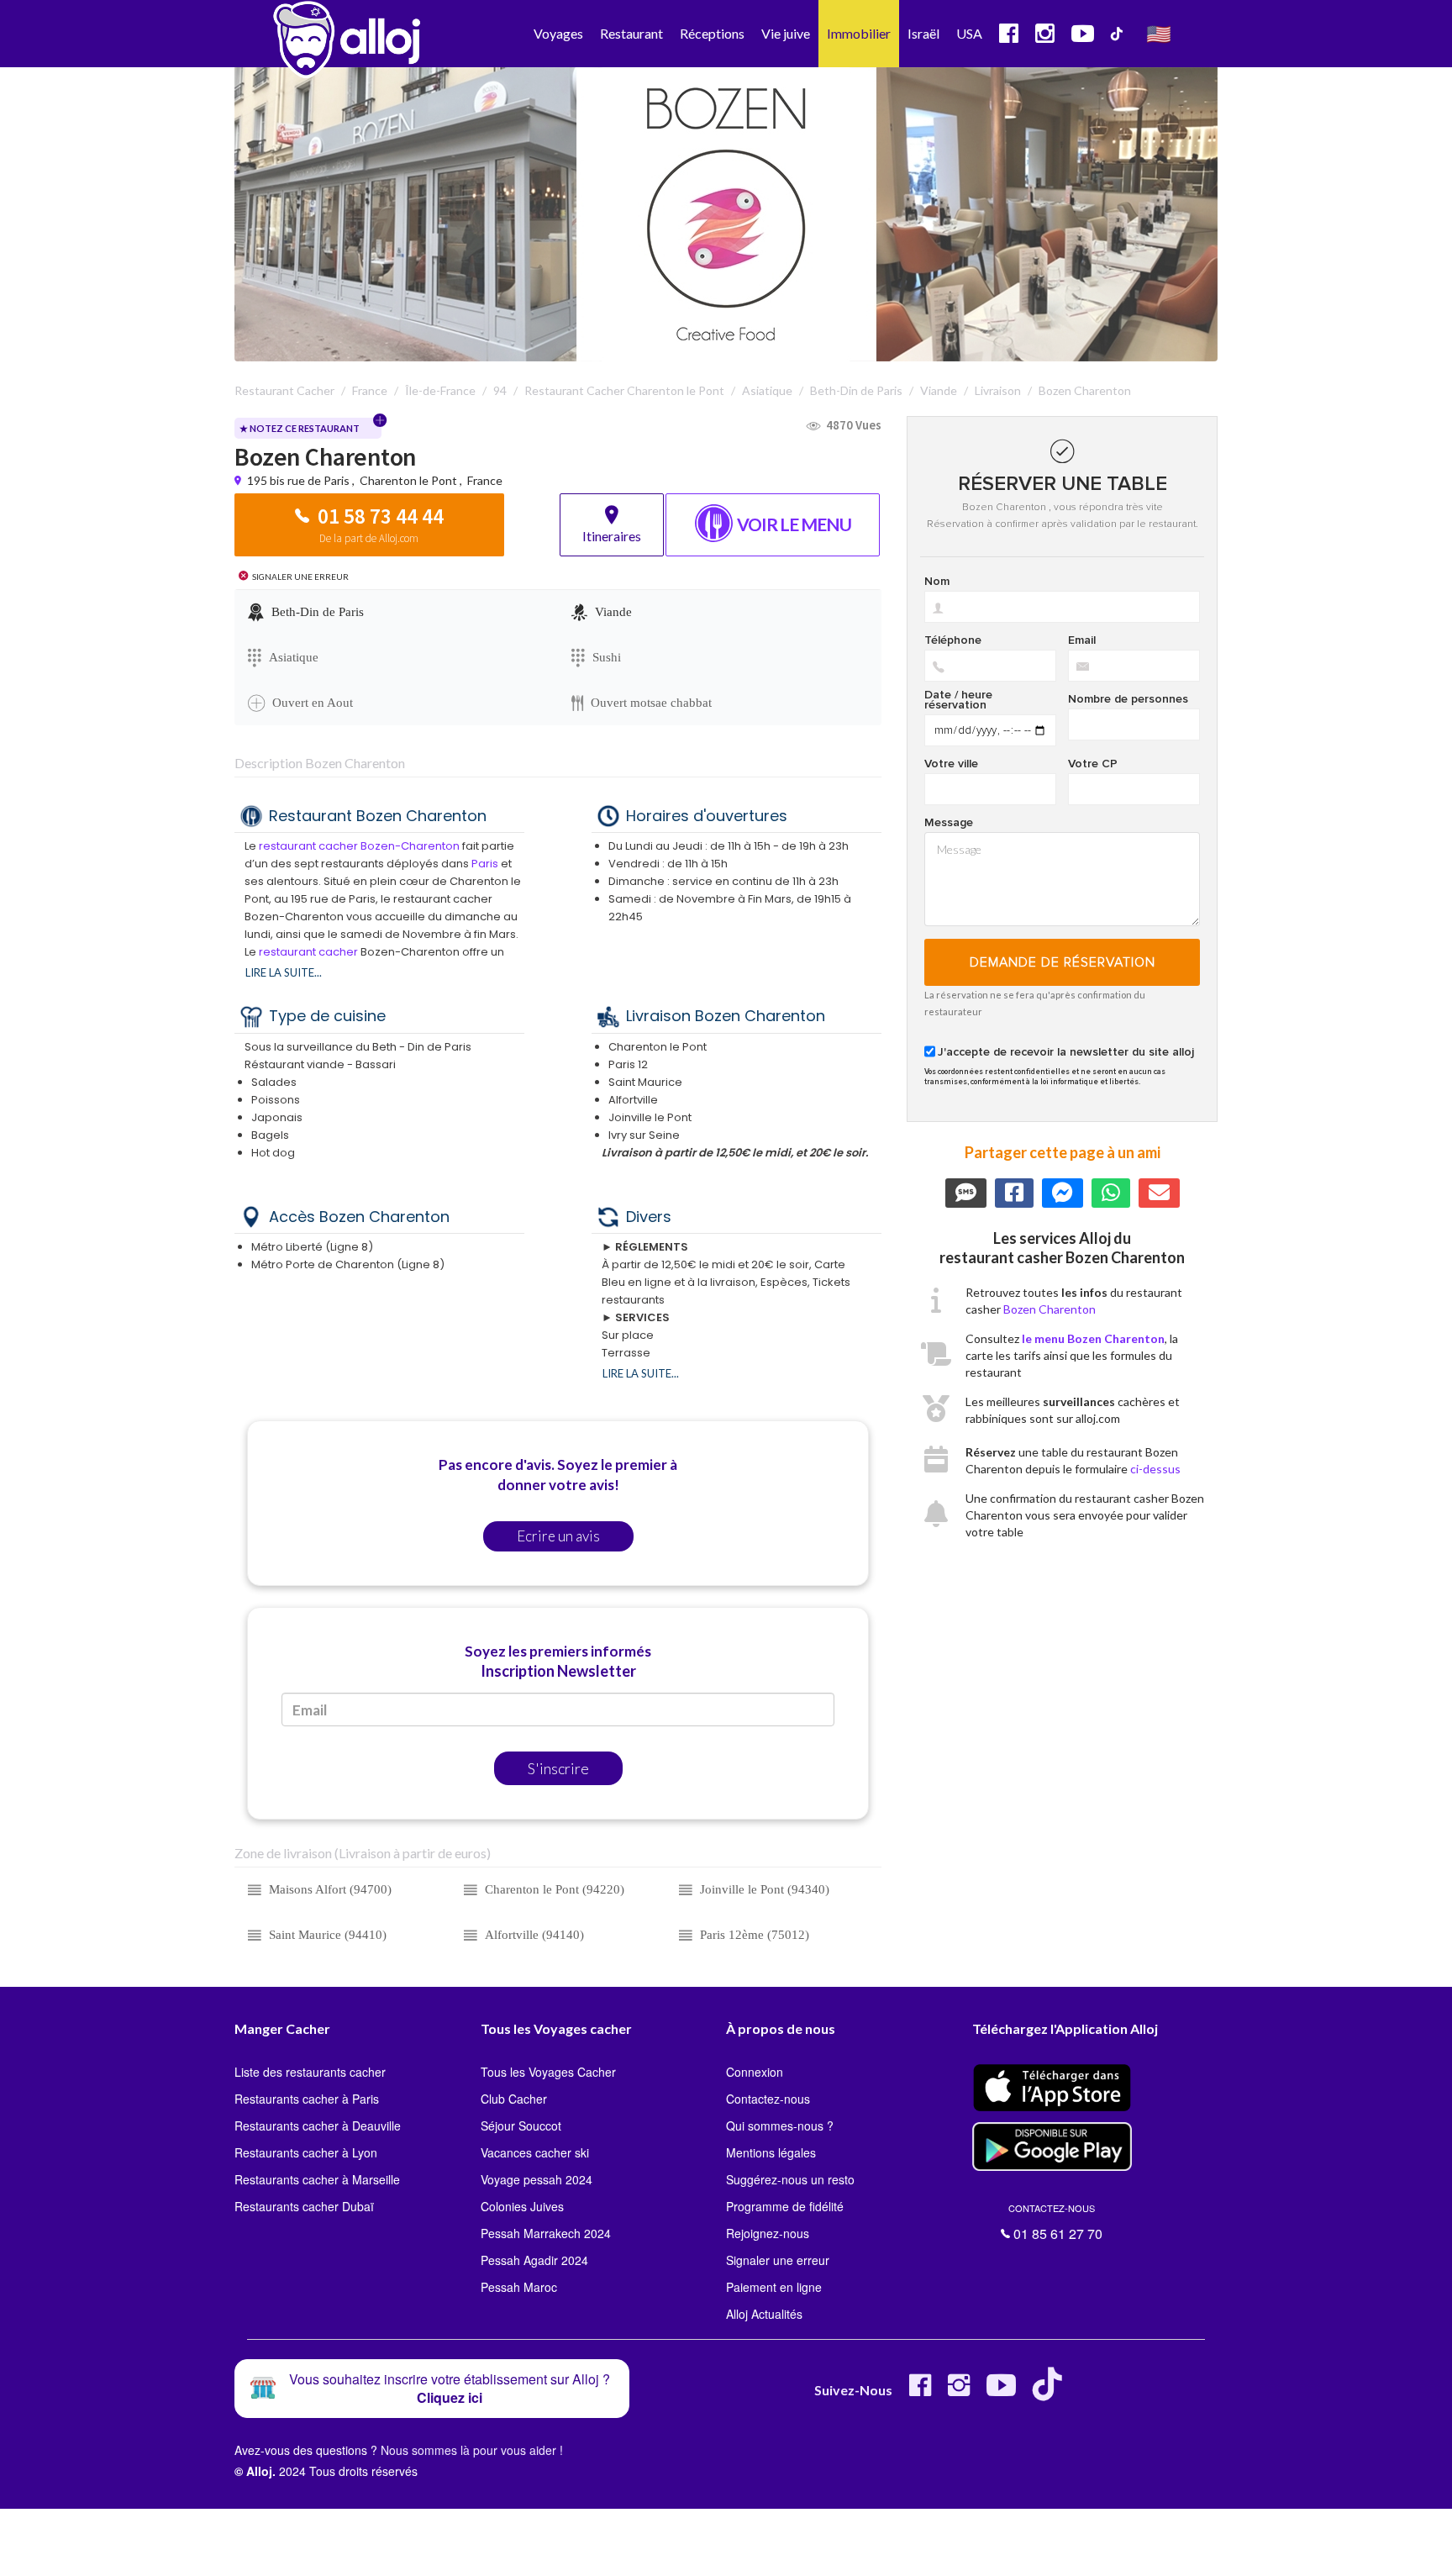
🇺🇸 (1159, 33)
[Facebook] (920, 2392)
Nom (937, 582)
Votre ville (951, 764)
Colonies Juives (522, 2206)
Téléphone (953, 640)
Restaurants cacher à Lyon (306, 2152)
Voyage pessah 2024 (537, 2179)
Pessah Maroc (519, 2287)
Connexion (755, 2072)
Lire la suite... (284, 972)
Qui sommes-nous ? (780, 2126)
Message (949, 823)
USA (969, 33)
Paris (485, 864)
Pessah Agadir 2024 (534, 2260)
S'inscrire (558, 1768)
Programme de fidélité (785, 2206)
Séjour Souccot (521, 2126)
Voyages (558, 33)
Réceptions (712, 33)
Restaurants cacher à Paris (307, 2099)
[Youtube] (1001, 2392)
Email (1082, 640)
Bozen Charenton (1050, 1309)
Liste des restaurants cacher (310, 2072)
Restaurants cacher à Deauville (318, 2126)
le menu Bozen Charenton (1093, 1338)
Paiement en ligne (774, 2287)
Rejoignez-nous (768, 2233)
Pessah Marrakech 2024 (546, 2233)
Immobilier (859, 33)
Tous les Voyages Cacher (548, 2072)
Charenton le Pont (408, 480)
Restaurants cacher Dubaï (304, 2206)
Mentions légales (771, 2152)
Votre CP (1093, 764)
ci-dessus (1155, 1469)
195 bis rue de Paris (300, 480)
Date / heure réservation (958, 700)
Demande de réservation (1063, 962)
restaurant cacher (308, 952)
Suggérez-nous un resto (790, 2179)
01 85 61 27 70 (1055, 2222)
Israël (923, 33)
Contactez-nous (768, 2099)
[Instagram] (959, 2392)
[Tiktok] (1051, 2392)
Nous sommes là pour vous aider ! (472, 2450)
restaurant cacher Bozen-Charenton (359, 846)
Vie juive (786, 33)
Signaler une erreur (778, 2260)
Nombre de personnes (1128, 699)
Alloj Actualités (764, 2314)
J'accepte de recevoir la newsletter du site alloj (1066, 1052)
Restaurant (631, 33)
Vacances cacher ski (535, 2152)
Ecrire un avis (558, 1536)
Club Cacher (514, 2099)
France (485, 480)
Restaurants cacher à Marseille (317, 2179)
